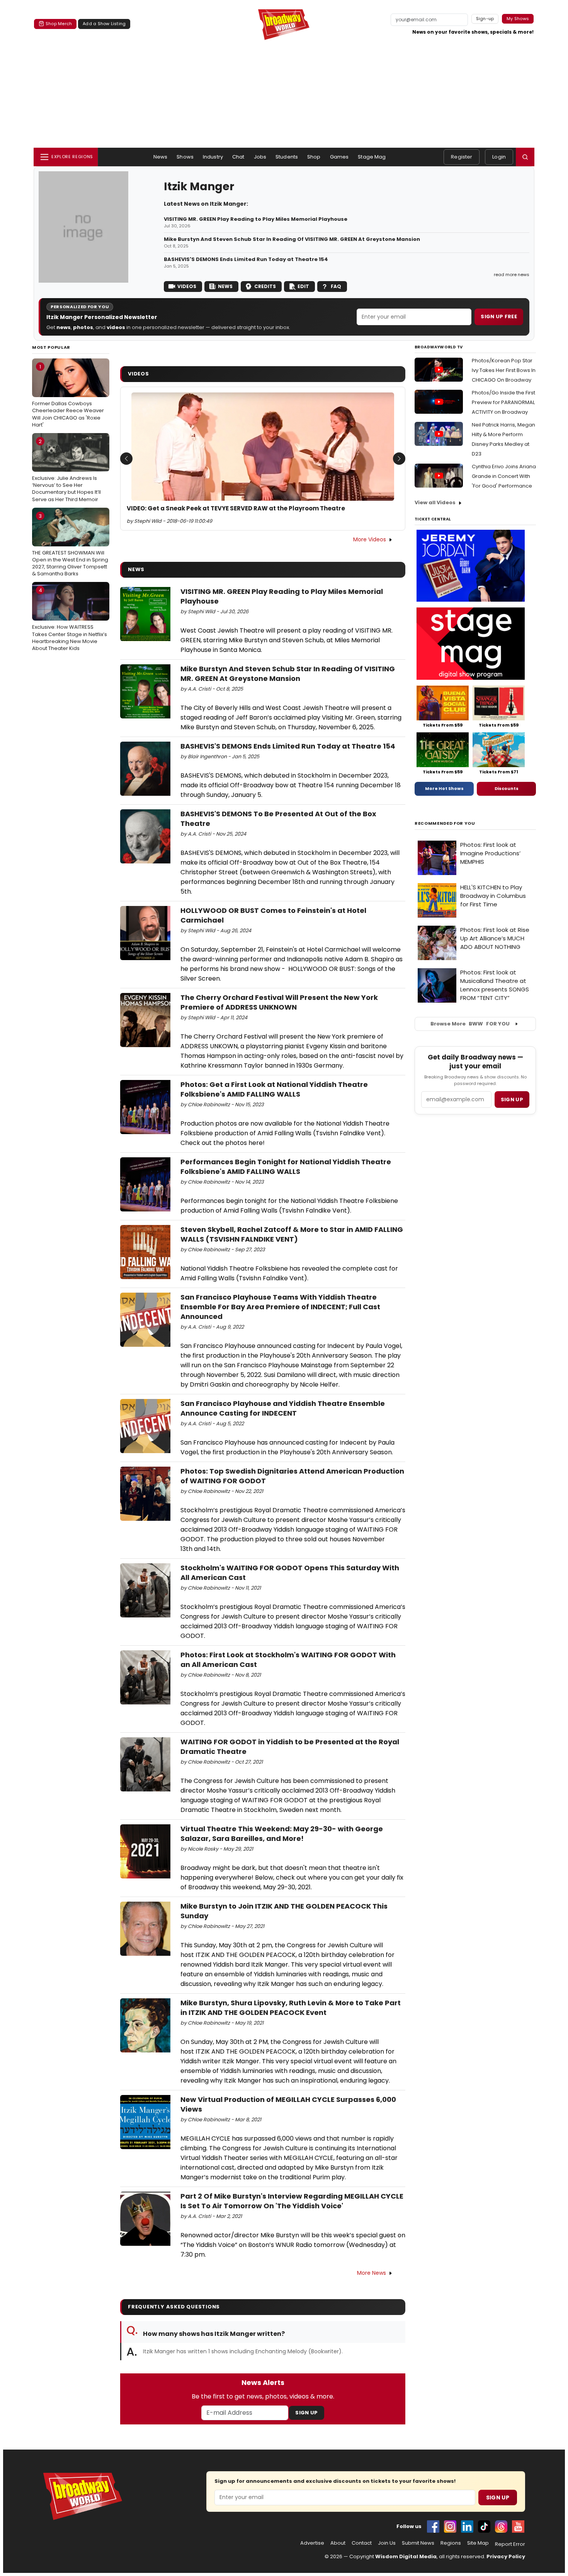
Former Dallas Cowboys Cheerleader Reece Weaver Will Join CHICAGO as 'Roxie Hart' (68, 396)
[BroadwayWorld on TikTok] (484, 2527)
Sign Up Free (499, 316)
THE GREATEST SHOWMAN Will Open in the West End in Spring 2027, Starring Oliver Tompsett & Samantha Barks (70, 545)
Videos (187, 286)
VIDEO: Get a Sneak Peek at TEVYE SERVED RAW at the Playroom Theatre (236, 508)
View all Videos (435, 502)
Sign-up (485, 19)
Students (287, 157)
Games (339, 157)
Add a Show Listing (104, 24)
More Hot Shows (444, 788)
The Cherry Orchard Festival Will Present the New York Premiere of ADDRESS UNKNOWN (279, 1002)
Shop (314, 157)
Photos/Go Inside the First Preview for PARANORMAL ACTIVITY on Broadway (503, 402)
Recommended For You (445, 823)
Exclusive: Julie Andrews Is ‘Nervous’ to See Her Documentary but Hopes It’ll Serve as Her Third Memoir (66, 470)
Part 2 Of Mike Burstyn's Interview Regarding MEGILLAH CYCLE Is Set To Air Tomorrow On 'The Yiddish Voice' (292, 2201)
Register (462, 157)
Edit (303, 286)
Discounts (507, 788)
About (338, 2543)
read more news (512, 275)
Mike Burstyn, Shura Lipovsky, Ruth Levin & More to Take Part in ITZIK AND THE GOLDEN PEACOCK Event (291, 2008)
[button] (525, 157)
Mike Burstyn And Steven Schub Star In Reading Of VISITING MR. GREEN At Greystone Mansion (292, 239)
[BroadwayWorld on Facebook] (433, 2527)
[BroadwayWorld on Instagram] (450, 2527)
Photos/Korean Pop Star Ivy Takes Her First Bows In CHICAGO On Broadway (504, 370)
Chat (238, 157)
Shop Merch (59, 24)
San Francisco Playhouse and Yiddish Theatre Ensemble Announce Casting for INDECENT (283, 1408)
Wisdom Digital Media (406, 2556)
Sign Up (306, 2413)
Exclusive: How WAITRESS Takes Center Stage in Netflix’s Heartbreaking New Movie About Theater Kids (70, 619)
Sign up (512, 1099)
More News (372, 2273)
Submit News (418, 2543)
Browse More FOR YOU (470, 1024)
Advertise (312, 2543)
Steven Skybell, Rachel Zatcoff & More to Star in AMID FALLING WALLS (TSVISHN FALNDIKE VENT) (292, 1234)
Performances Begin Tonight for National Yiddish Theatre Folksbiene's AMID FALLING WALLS (286, 1167)
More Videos (370, 539)
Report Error (510, 2544)
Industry (213, 157)
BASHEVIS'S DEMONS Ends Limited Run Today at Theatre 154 (246, 259)
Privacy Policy (506, 2556)
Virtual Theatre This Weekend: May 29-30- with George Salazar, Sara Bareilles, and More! (282, 1834)
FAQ (336, 286)
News (161, 157)
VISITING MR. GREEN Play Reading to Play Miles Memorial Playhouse (256, 219)
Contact (362, 2543)
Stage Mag (372, 157)
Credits (265, 286)
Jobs (260, 157)
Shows (185, 157)
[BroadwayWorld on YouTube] (518, 2527)
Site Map (478, 2543)
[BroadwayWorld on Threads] (501, 2527)
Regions (451, 2543)
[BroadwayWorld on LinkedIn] (467, 2527)
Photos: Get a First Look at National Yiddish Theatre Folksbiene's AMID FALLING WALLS (274, 1089)
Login (499, 157)
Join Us (387, 2543)
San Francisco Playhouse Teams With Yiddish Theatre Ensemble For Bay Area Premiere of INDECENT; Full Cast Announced (280, 1307)
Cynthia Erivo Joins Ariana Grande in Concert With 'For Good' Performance (504, 476)
